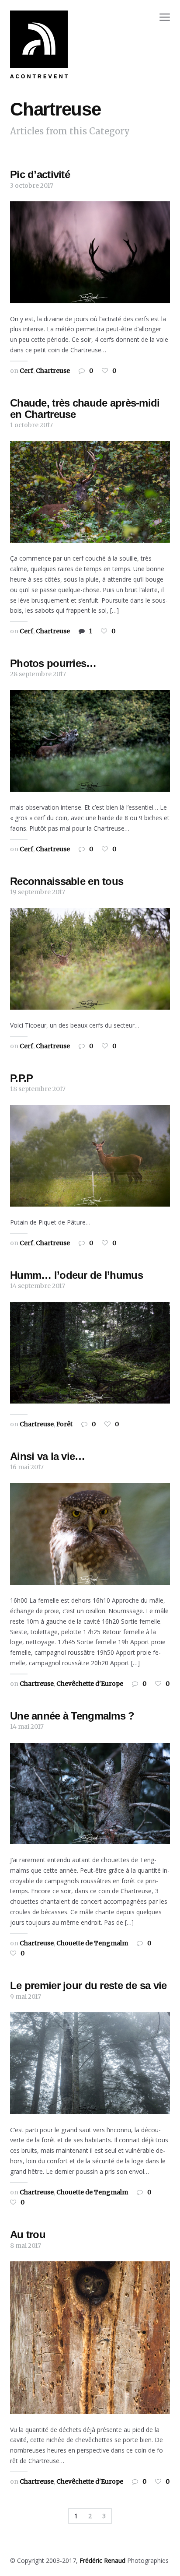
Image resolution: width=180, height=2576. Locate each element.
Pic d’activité (40, 174)
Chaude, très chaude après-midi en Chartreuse (85, 409)
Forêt (64, 1424)
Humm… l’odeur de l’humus (76, 1275)
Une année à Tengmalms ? (72, 1716)
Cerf (26, 371)
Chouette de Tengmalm (92, 1943)
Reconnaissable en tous (67, 881)
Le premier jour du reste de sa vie (88, 1985)
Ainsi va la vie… (47, 1456)
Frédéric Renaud (102, 2560)
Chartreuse (53, 371)
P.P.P (21, 1078)
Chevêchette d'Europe (90, 1684)
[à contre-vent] (39, 44)
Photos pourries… (53, 663)
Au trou (28, 2234)
